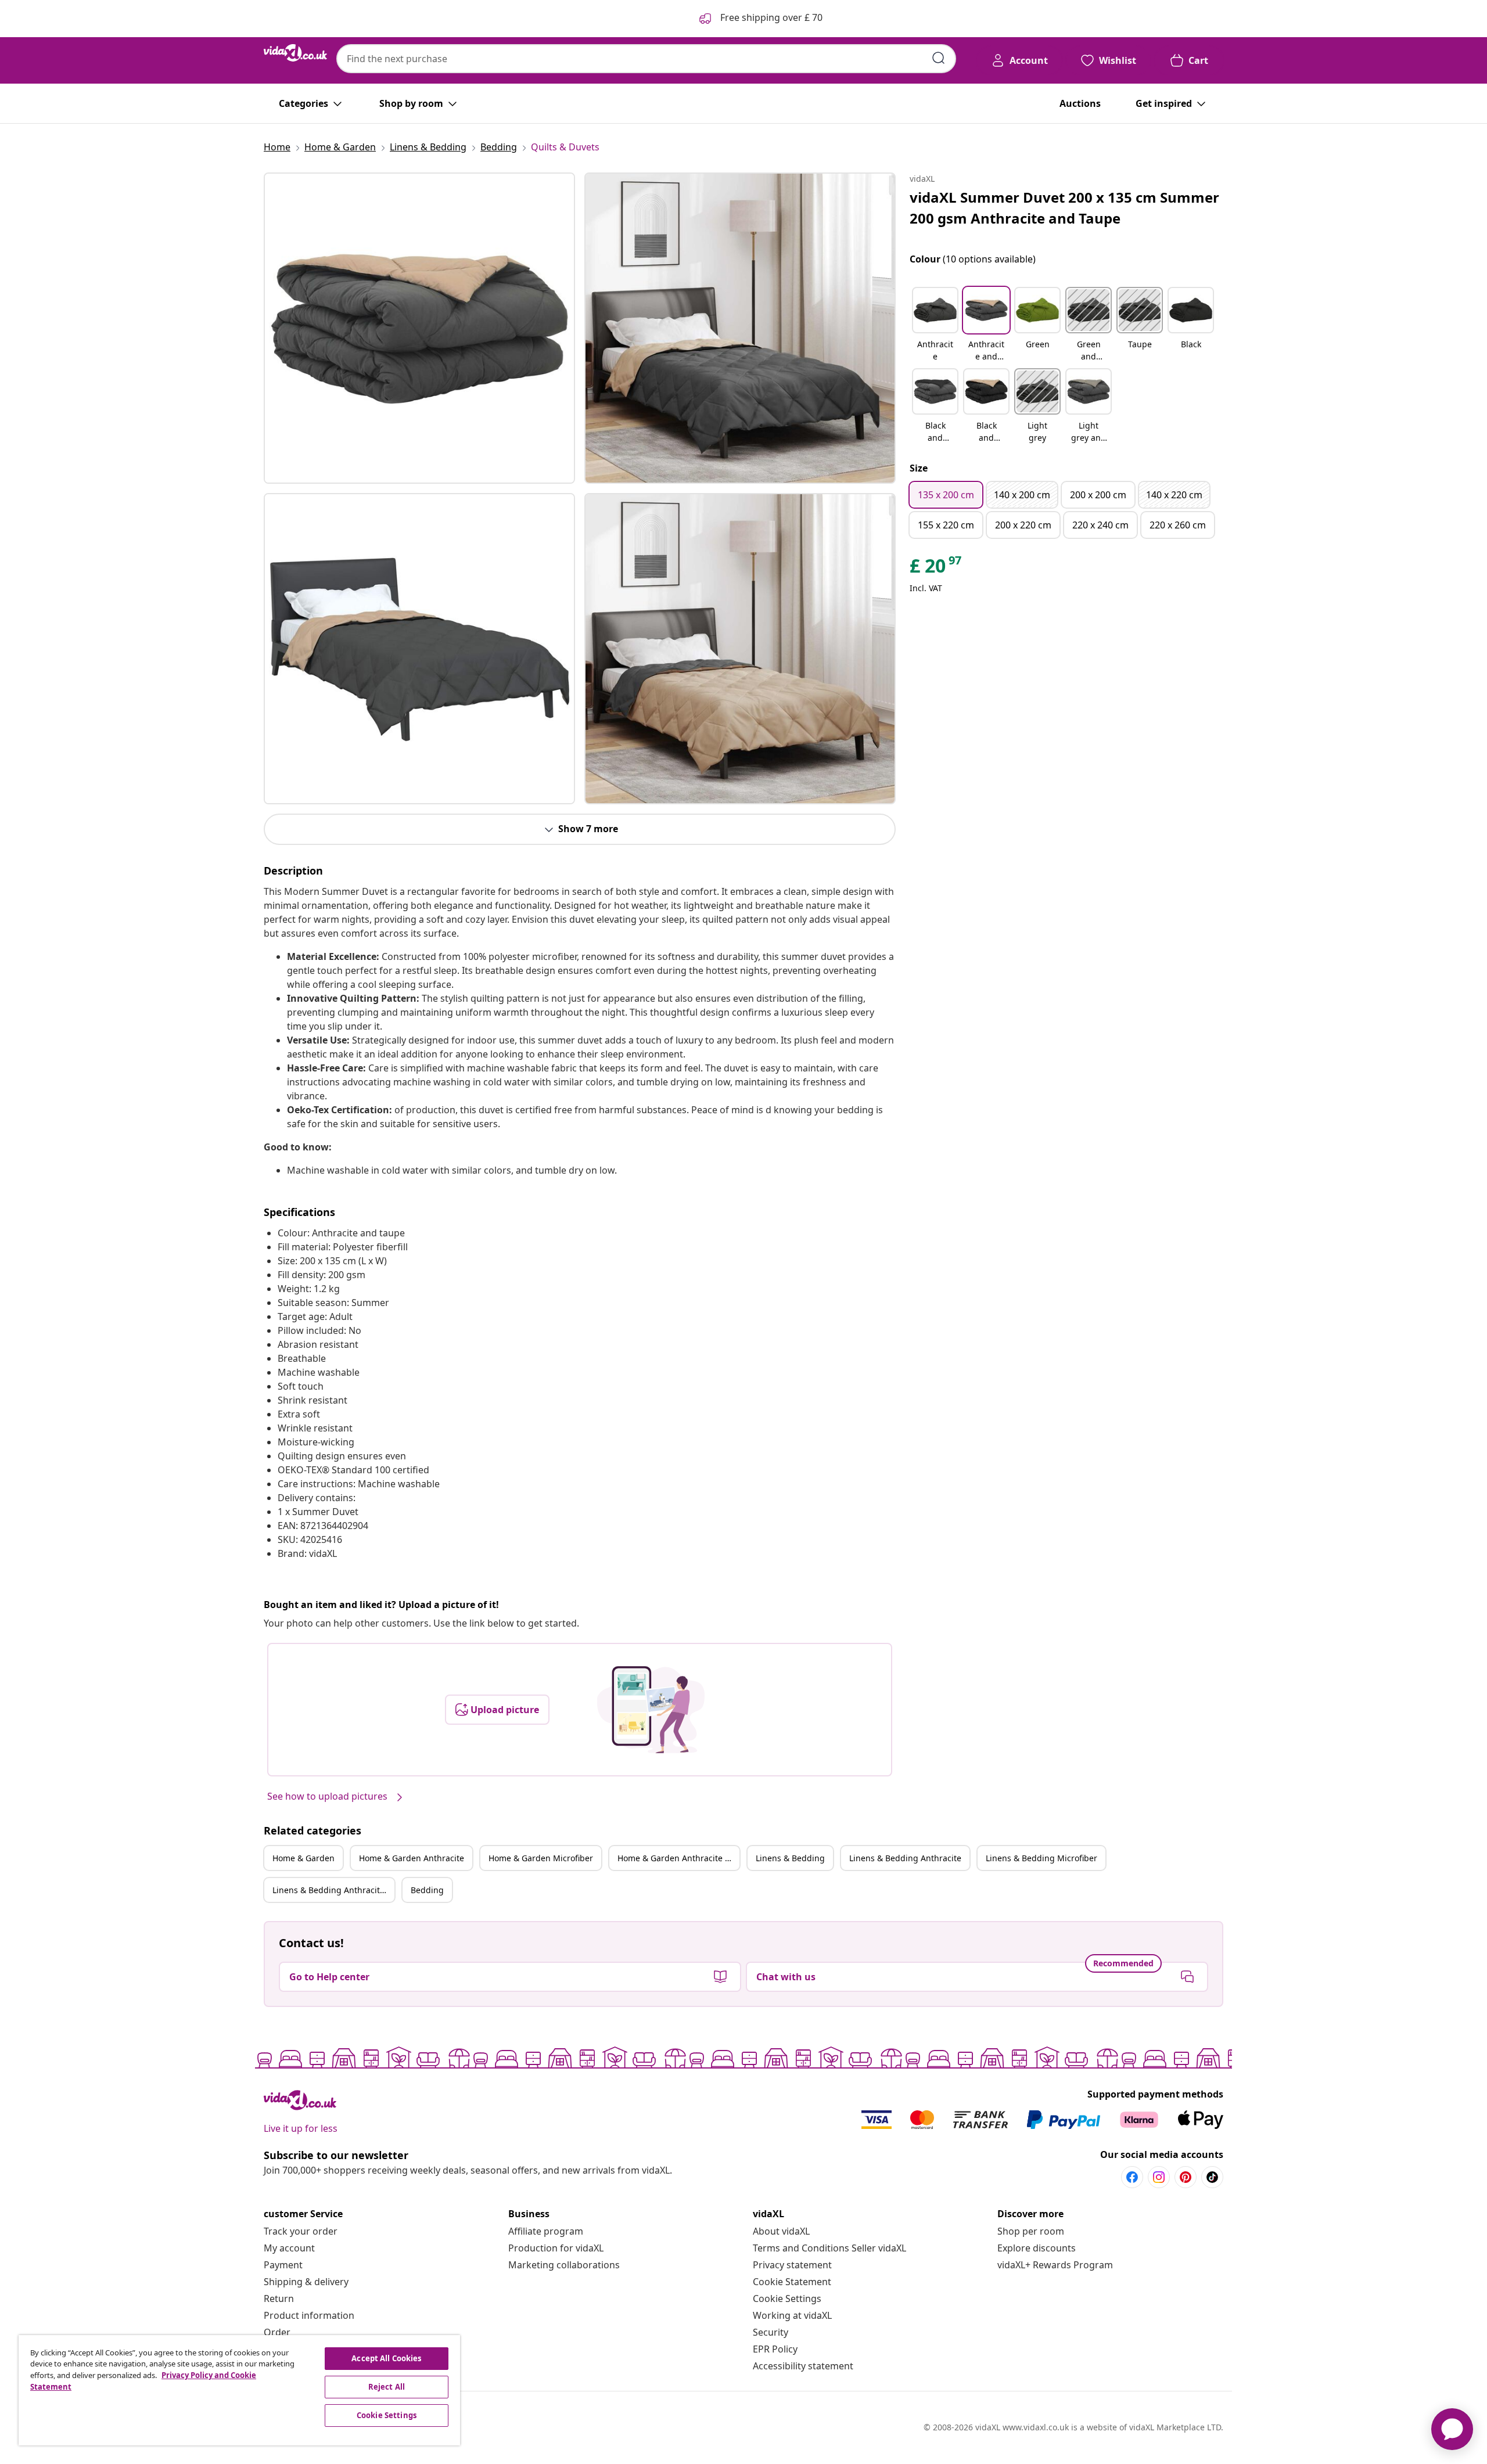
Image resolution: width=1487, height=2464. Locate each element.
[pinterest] (1186, 2177)
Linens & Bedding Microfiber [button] (1041, 1858)
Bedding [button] (427, 1890)
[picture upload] (651, 1710)
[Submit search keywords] (939, 58)
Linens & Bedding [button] (790, 1858)
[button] (935, 325)
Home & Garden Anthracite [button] (412, 1858)
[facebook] (1132, 2177)
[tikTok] (1212, 2177)
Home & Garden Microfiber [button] (541, 1858)
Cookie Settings (787, 2298)
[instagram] (1159, 2177)
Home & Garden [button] (303, 1858)
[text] (936, 569)
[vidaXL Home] (295, 53)
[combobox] (646, 59)
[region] (239, 2390)
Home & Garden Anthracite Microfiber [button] (678, 1858)
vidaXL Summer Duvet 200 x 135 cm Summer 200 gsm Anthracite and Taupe (1064, 208)
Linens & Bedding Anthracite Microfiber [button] (333, 1890)
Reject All (387, 2387)
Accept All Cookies (386, 2358)
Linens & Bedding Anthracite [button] (905, 1858)
